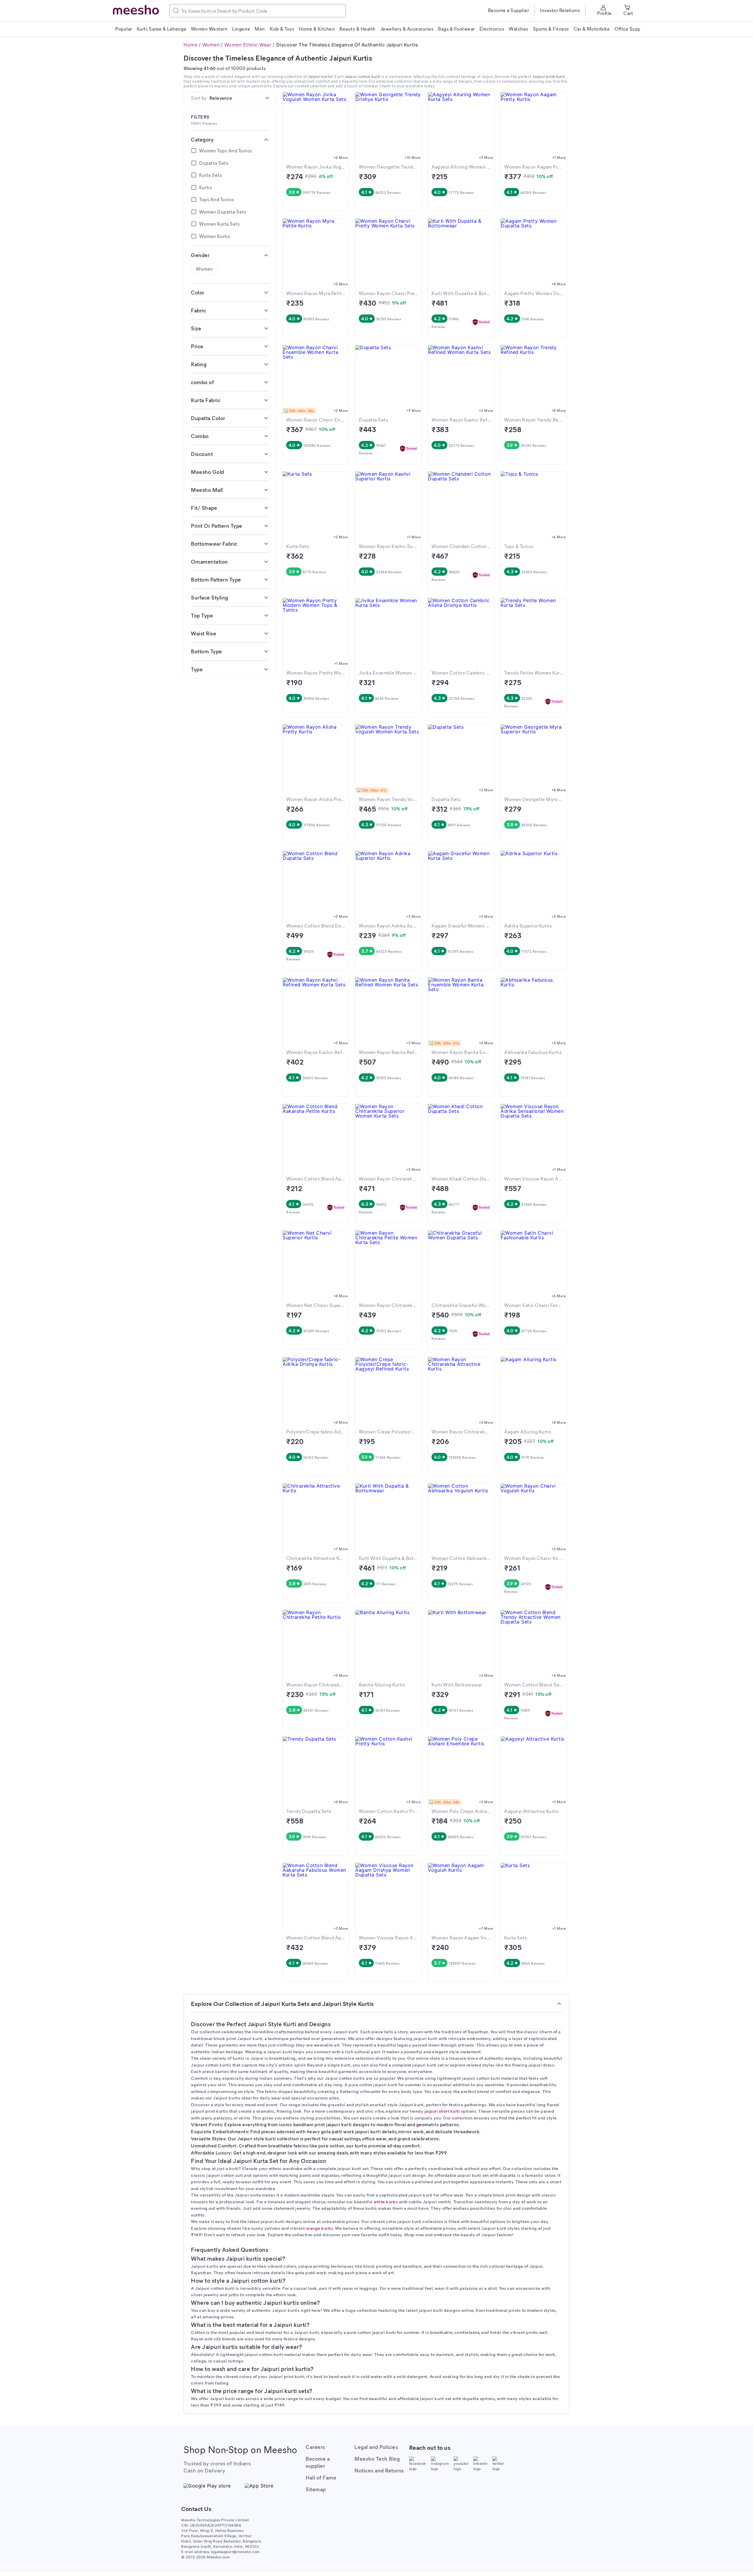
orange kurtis (320, 2228)
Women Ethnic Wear (248, 45)
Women (211, 45)
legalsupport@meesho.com (235, 2552)
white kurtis (386, 2202)
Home (190, 45)
